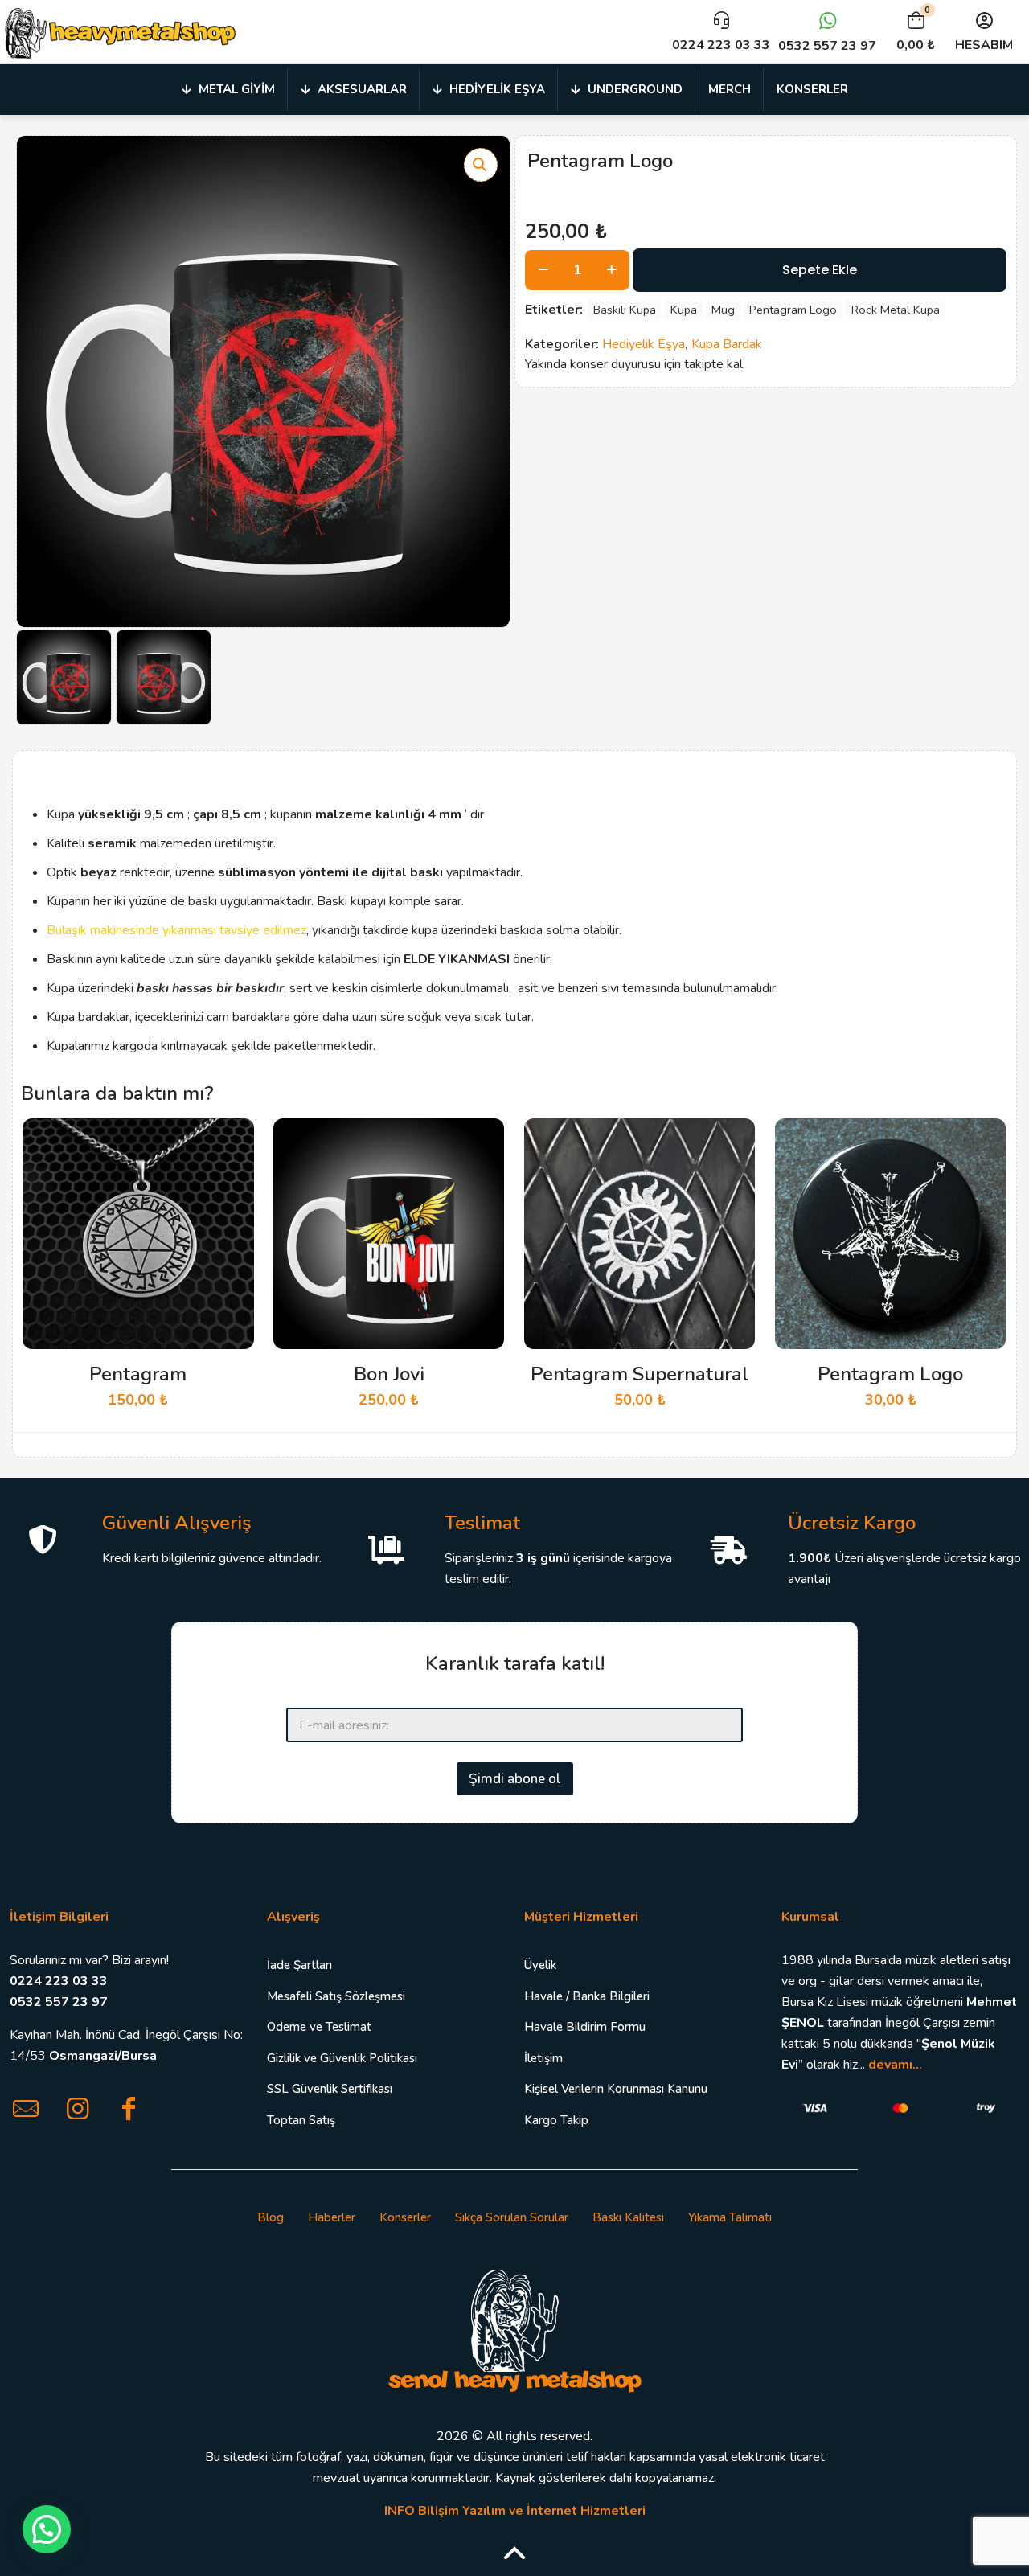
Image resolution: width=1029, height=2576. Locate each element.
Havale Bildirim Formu (585, 2027)
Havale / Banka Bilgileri (587, 1996)
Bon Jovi (389, 1374)
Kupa (684, 310)
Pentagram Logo (793, 310)
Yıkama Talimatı (730, 2217)
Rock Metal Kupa (896, 310)
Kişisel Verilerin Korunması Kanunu (616, 2089)
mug (723, 310)
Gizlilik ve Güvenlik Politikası (342, 2058)
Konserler (405, 2217)
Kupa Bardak (727, 344)
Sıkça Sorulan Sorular (512, 2217)
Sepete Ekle (820, 270)
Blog (271, 2217)
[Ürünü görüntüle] (232, 1175)
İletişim (543, 2058)
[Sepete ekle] (232, 1141)
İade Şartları (299, 1965)
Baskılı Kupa (625, 310)
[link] (514, 2329)
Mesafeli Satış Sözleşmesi (336, 1996)
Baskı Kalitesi (628, 2217)
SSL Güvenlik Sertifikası (330, 2089)
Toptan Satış (301, 2120)
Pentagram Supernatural (640, 1374)
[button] (481, 165)
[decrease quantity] (543, 270)
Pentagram (138, 1374)
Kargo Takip (556, 2120)
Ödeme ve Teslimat (319, 2027)
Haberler (332, 2217)
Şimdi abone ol (515, 1779)
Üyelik (540, 1965)
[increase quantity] (611, 270)
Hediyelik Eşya (644, 344)
